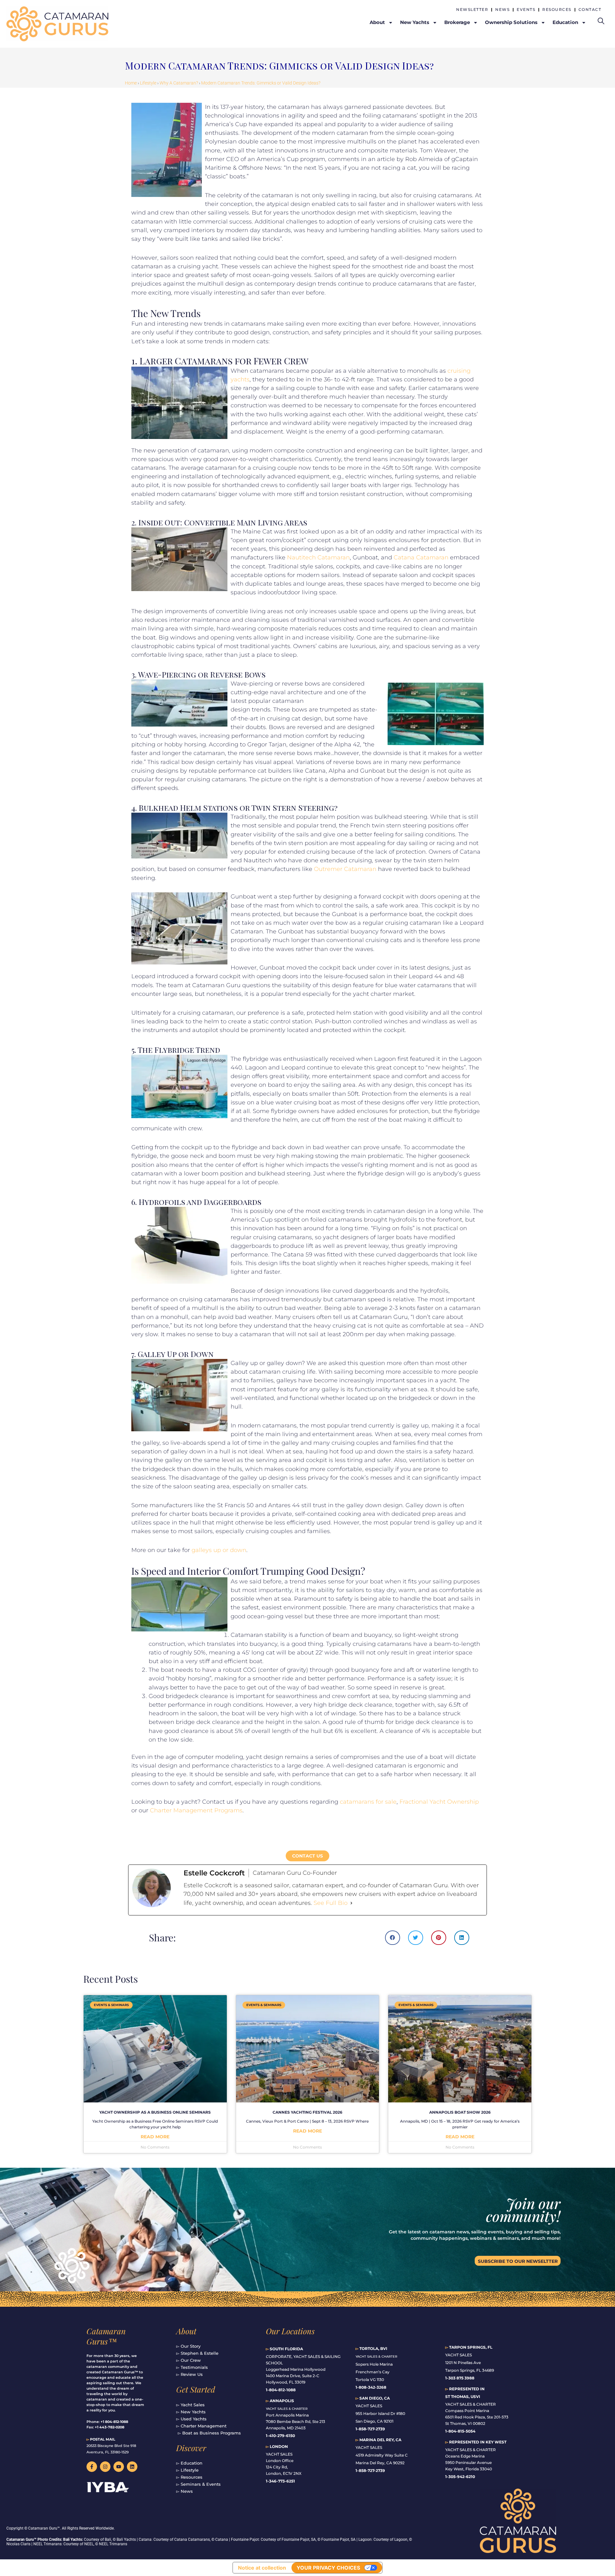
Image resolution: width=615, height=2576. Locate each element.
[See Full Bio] (351, 1903)
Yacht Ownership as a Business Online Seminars (155, 2112)
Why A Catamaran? (179, 83)
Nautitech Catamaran (318, 557)
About (186, 2331)
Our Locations (290, 2331)
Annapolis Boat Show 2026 (460, 2112)
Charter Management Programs (196, 1810)
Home (131, 83)
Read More (155, 2137)
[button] (393, 1938)
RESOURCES (557, 9)
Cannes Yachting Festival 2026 (307, 2112)
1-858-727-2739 (370, 2470)
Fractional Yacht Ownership (439, 1802)
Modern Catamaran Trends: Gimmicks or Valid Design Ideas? (261, 83)
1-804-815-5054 (460, 2431)
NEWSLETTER (472, 9)
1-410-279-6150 (280, 2436)
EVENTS (526, 9)
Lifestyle (148, 83)
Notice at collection (262, 2568)
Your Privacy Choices (328, 2568)
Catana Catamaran (421, 557)
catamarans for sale (368, 1802)
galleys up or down (219, 1550)
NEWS (502, 9)
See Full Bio (331, 1903)
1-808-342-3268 (371, 2387)
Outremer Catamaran (345, 869)
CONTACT (590, 9)
